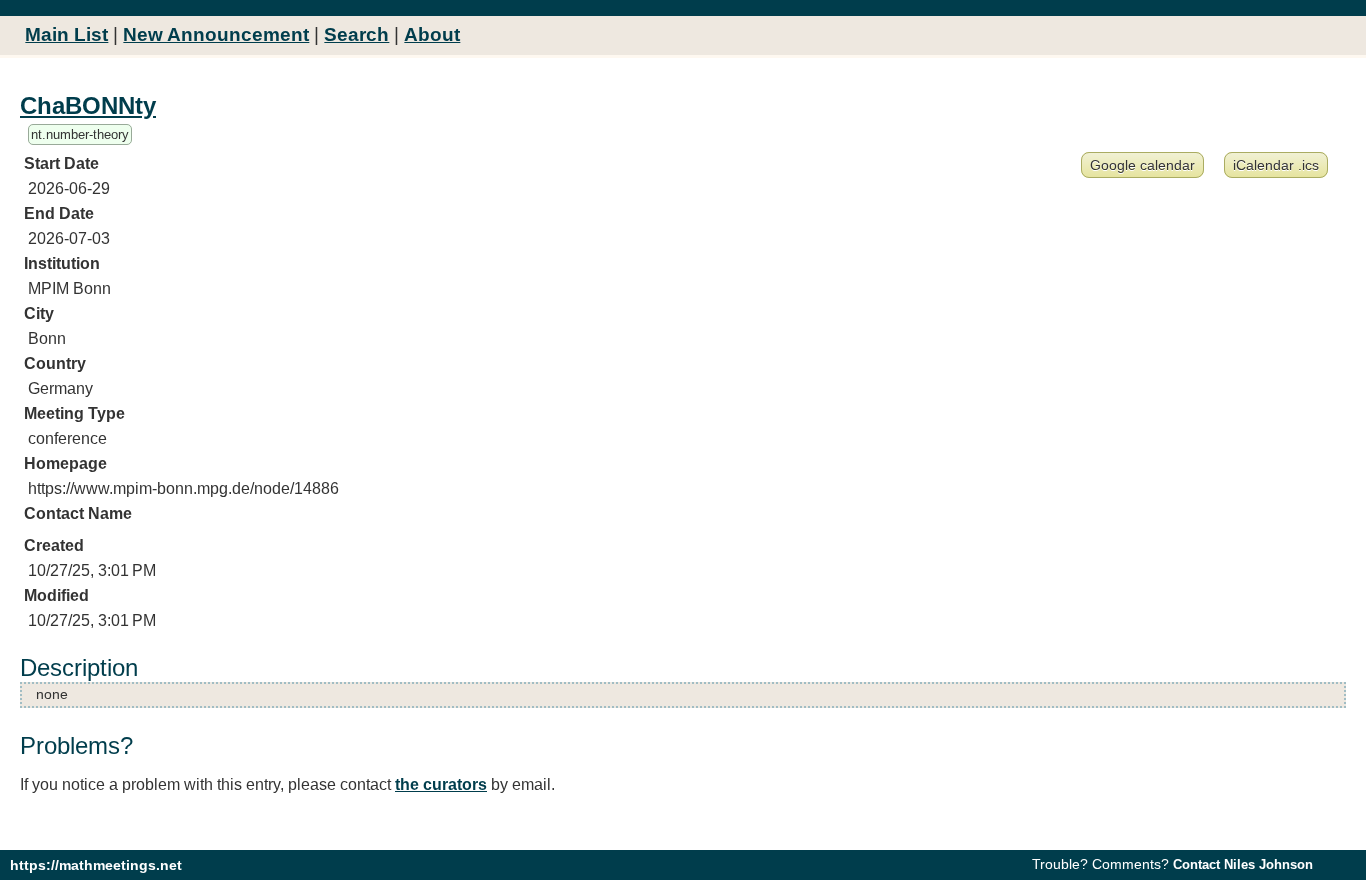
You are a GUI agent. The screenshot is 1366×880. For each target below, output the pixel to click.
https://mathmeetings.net (96, 865)
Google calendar (1142, 165)
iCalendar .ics (1276, 165)
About (432, 34)
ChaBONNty (88, 105)
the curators (441, 784)
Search (356, 34)
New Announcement (216, 34)
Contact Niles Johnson (1243, 864)
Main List (66, 34)
